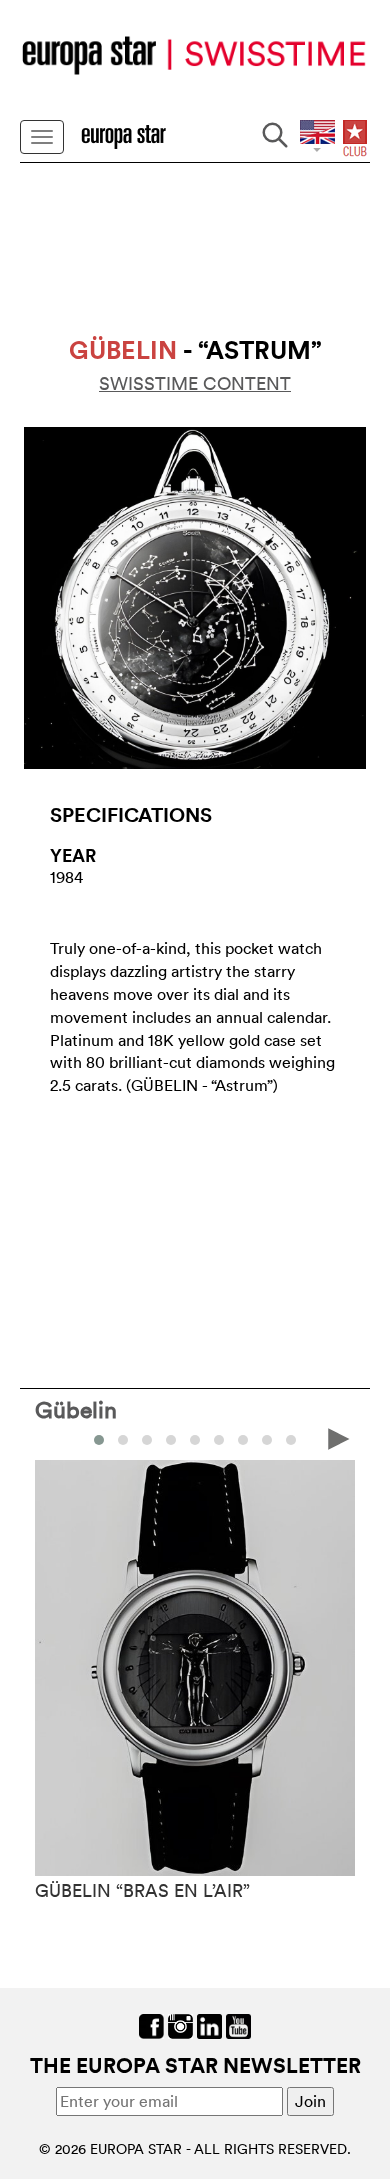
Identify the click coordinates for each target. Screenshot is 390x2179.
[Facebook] (151, 2024)
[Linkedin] (209, 2024)
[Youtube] (238, 2024)
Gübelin (76, 1409)
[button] (99, 1440)
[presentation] (51, 1438)
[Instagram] (180, 2024)
